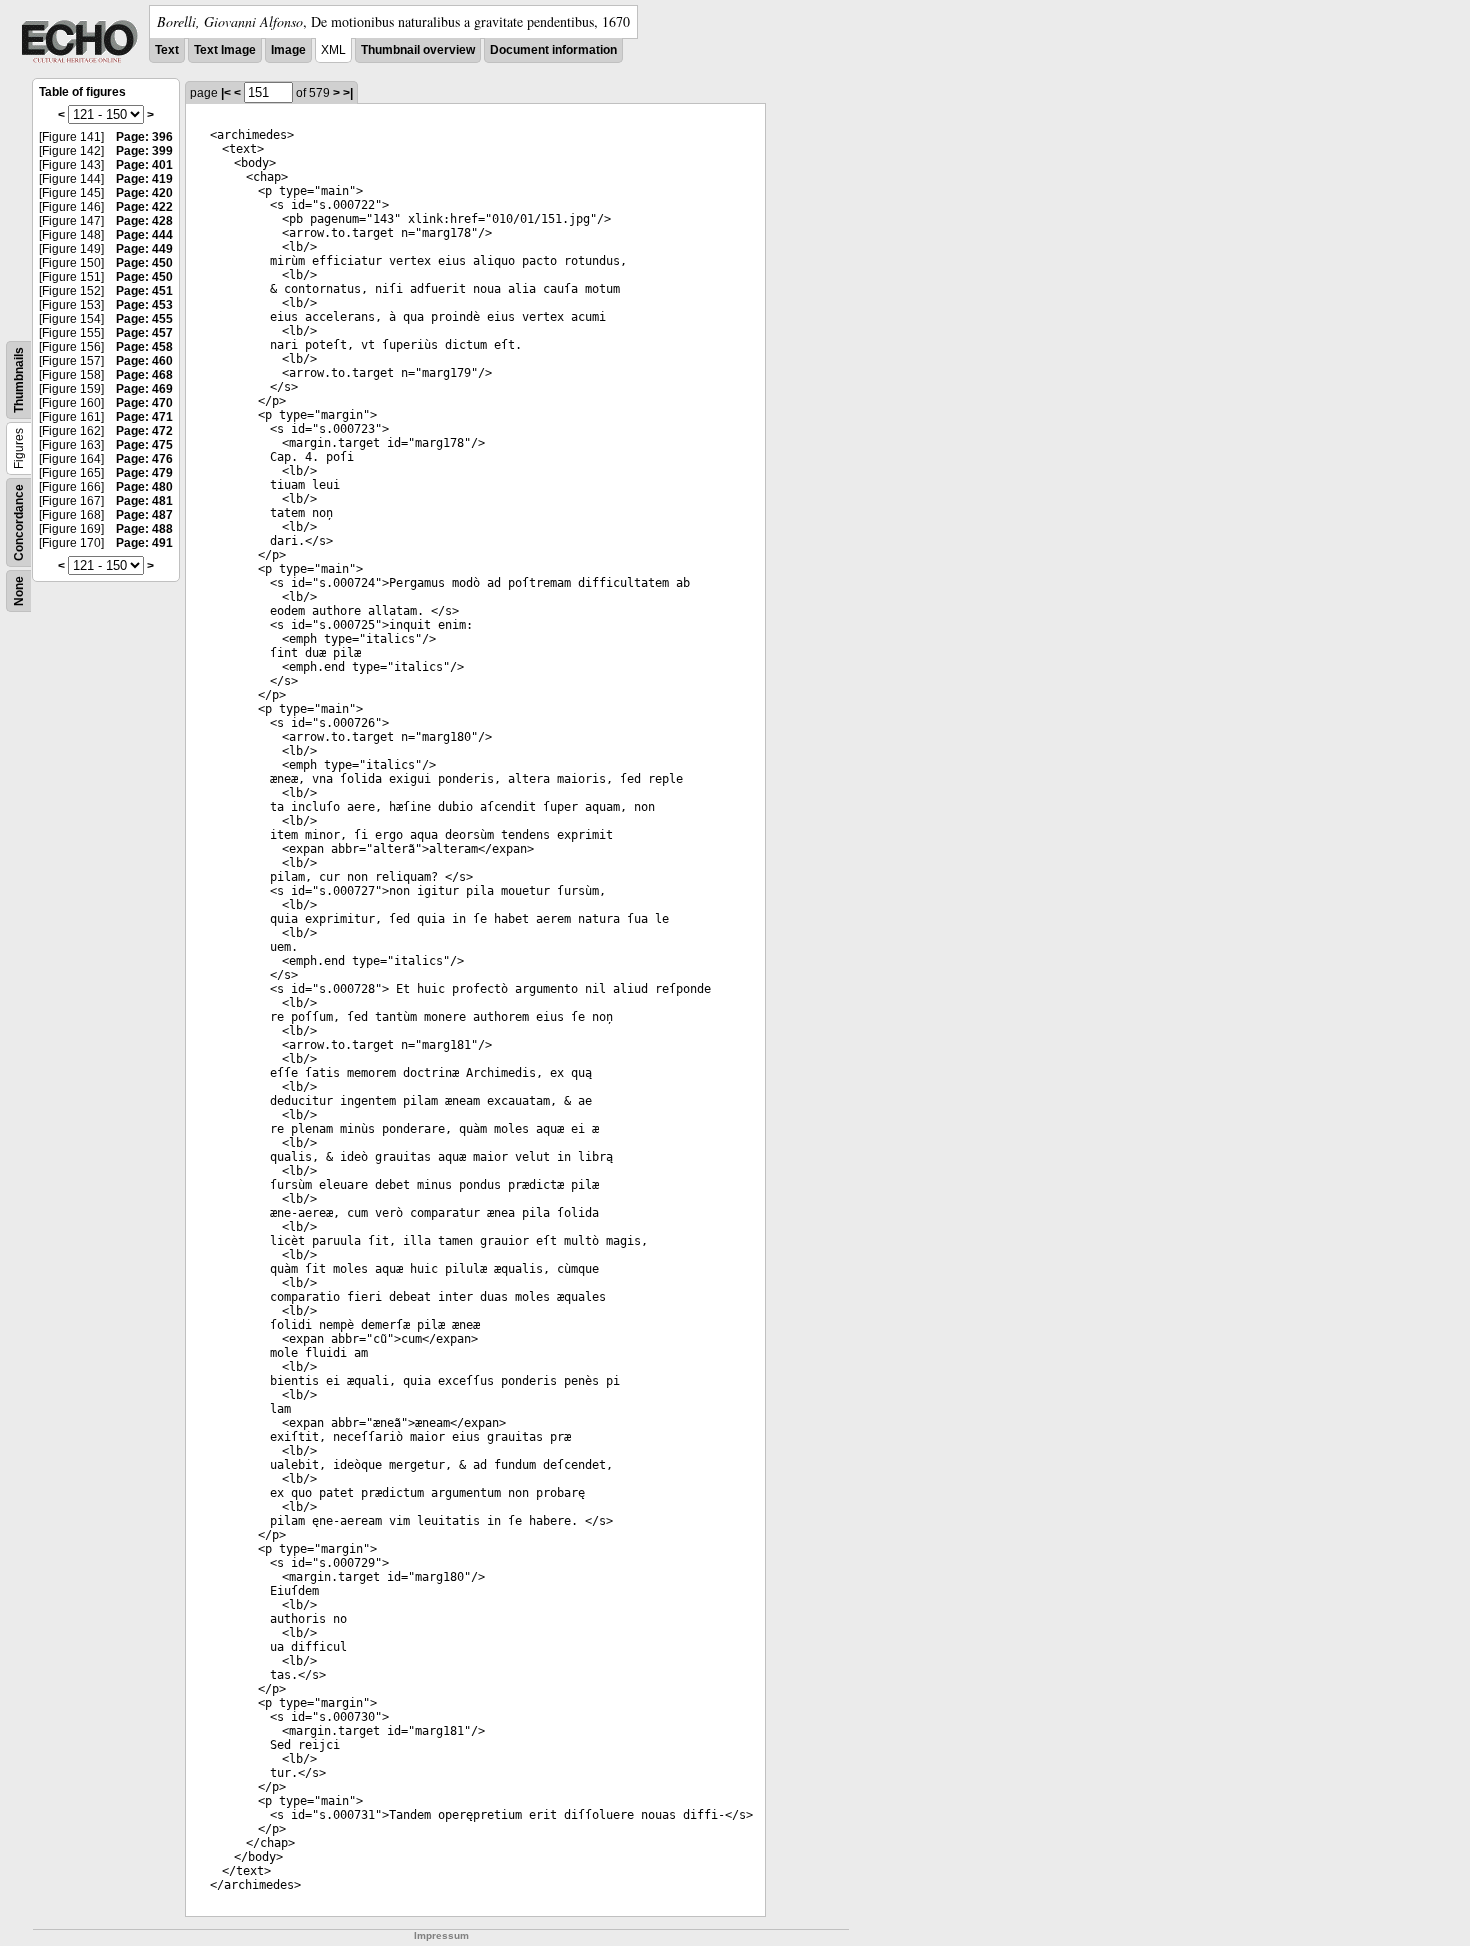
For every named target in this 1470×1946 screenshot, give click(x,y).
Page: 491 (144, 543)
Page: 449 (144, 249)
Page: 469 (144, 389)
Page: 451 (144, 291)
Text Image (225, 50)
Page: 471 (144, 417)
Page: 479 (144, 473)
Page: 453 (144, 305)
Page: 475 (144, 445)
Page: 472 (144, 431)
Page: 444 (144, 235)
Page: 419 (144, 179)
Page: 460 (144, 361)
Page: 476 (144, 459)
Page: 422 (144, 207)
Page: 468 (144, 375)
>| (348, 93)
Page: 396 (144, 137)
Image (288, 50)
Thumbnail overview (418, 50)
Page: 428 (144, 221)
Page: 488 (144, 529)
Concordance (19, 522)
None (19, 591)
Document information (553, 50)
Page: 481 (144, 501)
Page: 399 (144, 151)
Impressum (441, 1935)
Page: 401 (144, 165)
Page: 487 (144, 515)
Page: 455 (144, 319)
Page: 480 (144, 487)
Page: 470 (144, 403)
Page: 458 (144, 347)
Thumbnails (19, 380)
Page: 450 (144, 263)
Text (167, 50)
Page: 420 (144, 193)
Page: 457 (144, 333)
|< (226, 93)
